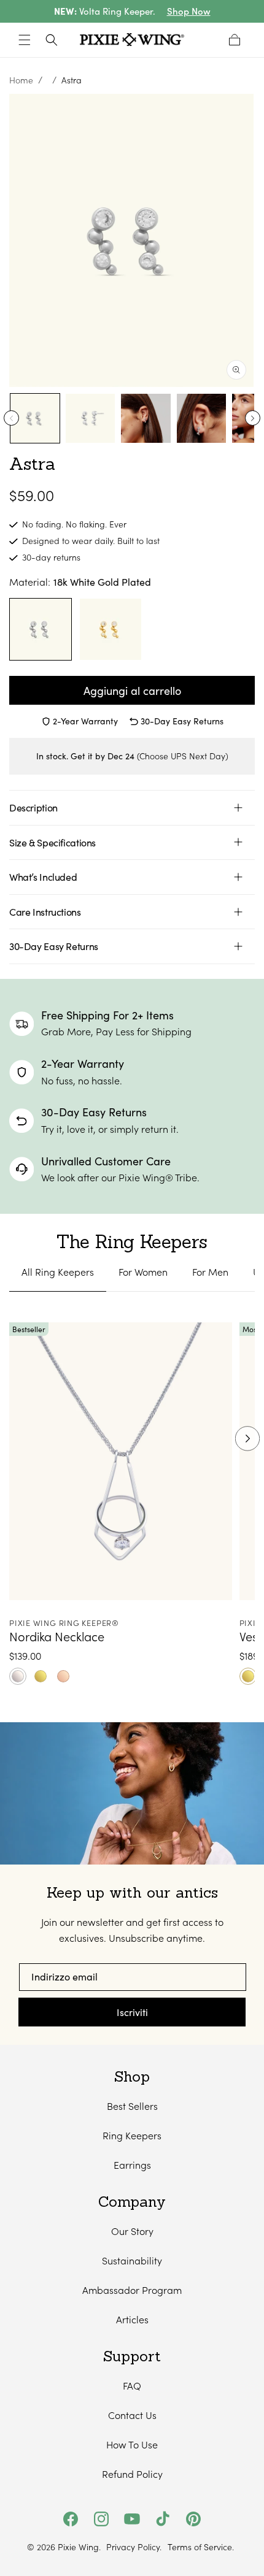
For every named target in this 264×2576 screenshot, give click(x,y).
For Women (143, 1272)
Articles (132, 2319)
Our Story (132, 2231)
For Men (210, 1272)
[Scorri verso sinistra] (11, 418)
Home (21, 80)
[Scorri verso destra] (253, 418)
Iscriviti (132, 2012)
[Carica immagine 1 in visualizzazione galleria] (35, 418)
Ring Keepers (132, 2135)
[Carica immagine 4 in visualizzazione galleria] (201, 418)
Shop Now (189, 11)
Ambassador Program (132, 2290)
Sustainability (132, 2260)
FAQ (132, 2386)
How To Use (132, 2444)
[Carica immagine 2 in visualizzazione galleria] (90, 418)
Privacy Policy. (134, 2547)
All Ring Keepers (58, 1272)
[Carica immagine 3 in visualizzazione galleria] (146, 418)
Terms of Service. (201, 2547)
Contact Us (132, 2415)
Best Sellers (132, 2106)
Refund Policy (132, 2474)
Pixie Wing (78, 2547)
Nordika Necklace (57, 1636)
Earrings (132, 2165)
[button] (25, 40)
